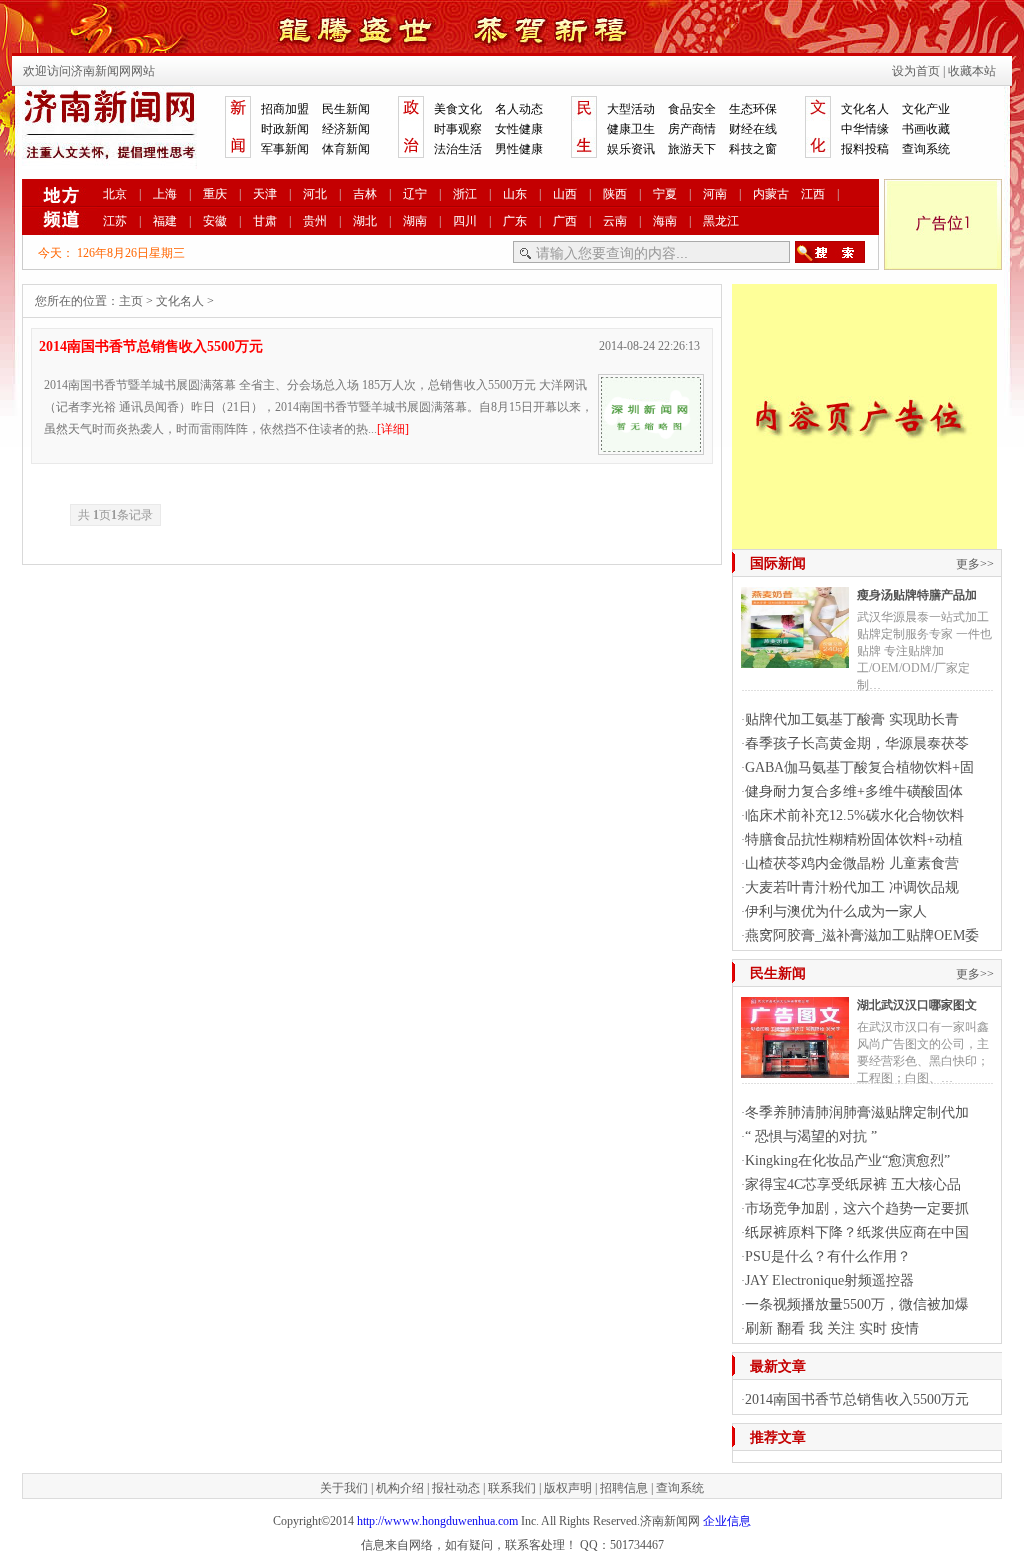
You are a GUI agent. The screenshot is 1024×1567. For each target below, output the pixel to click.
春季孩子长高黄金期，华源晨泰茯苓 (857, 743)
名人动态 (519, 109)
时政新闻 (285, 129)
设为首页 (916, 71)
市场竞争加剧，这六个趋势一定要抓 (857, 1208)
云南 (615, 221)
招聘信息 (624, 1488)
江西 (813, 194)
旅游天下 (692, 149)
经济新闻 (346, 129)
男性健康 (519, 149)
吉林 (365, 194)
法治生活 (458, 149)
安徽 (215, 221)
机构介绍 (400, 1488)
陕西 (615, 194)
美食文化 (458, 109)
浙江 (465, 194)
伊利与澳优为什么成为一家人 (836, 911)
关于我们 (344, 1488)
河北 (315, 194)
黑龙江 (721, 221)
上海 (165, 194)
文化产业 (926, 109)
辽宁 (415, 194)
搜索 (830, 252)
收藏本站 (972, 71)
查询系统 (926, 149)
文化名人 (865, 109)
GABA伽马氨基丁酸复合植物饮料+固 (859, 767)
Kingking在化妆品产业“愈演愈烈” (847, 1160)
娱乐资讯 (631, 149)
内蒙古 (771, 194)
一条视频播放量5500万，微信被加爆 (857, 1304)
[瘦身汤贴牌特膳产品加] (795, 660)
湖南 (415, 221)
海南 (665, 221)
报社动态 (456, 1488)
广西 (565, 221)
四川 (465, 221)
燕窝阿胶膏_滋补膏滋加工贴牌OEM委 (862, 935)
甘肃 (265, 221)
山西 (565, 194)
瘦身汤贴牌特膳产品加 (917, 595)
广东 (515, 221)
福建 (165, 221)
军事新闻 (285, 149)
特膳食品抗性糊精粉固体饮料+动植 (854, 839)
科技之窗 (753, 149)
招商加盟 (285, 109)
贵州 (315, 221)
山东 (515, 194)
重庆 (215, 194)
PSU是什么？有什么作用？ (828, 1256)
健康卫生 (631, 129)
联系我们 (512, 1488)
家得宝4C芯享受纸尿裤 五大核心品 (853, 1184)
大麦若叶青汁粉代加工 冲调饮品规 (852, 887)
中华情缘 (865, 129)
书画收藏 (926, 129)
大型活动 (631, 109)
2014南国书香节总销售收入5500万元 (151, 346)
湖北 (365, 221)
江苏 (115, 221)
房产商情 (692, 129)
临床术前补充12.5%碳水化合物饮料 (854, 815)
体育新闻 (346, 149)
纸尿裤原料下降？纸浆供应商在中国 (857, 1232)
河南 (715, 194)
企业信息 (727, 1521)
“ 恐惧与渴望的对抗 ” (811, 1136)
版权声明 (568, 1488)
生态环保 (753, 109)
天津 (265, 194)
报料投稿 (865, 149)
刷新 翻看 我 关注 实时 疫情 (832, 1328)
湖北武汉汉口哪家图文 (917, 1005)
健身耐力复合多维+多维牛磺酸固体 (854, 791)
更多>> (975, 564)
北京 (115, 194)
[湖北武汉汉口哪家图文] (795, 1070)
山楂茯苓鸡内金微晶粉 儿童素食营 (852, 863)
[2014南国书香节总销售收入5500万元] (651, 447)
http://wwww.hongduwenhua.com (437, 1521)
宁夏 (665, 194)
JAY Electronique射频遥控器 (829, 1280)
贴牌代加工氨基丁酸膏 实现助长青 (852, 719)
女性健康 (519, 129)
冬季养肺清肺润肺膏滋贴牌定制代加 (857, 1112)
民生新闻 (346, 109)
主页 (131, 301)
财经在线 (753, 129)
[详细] (393, 429)
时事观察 (458, 129)
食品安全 (692, 109)
